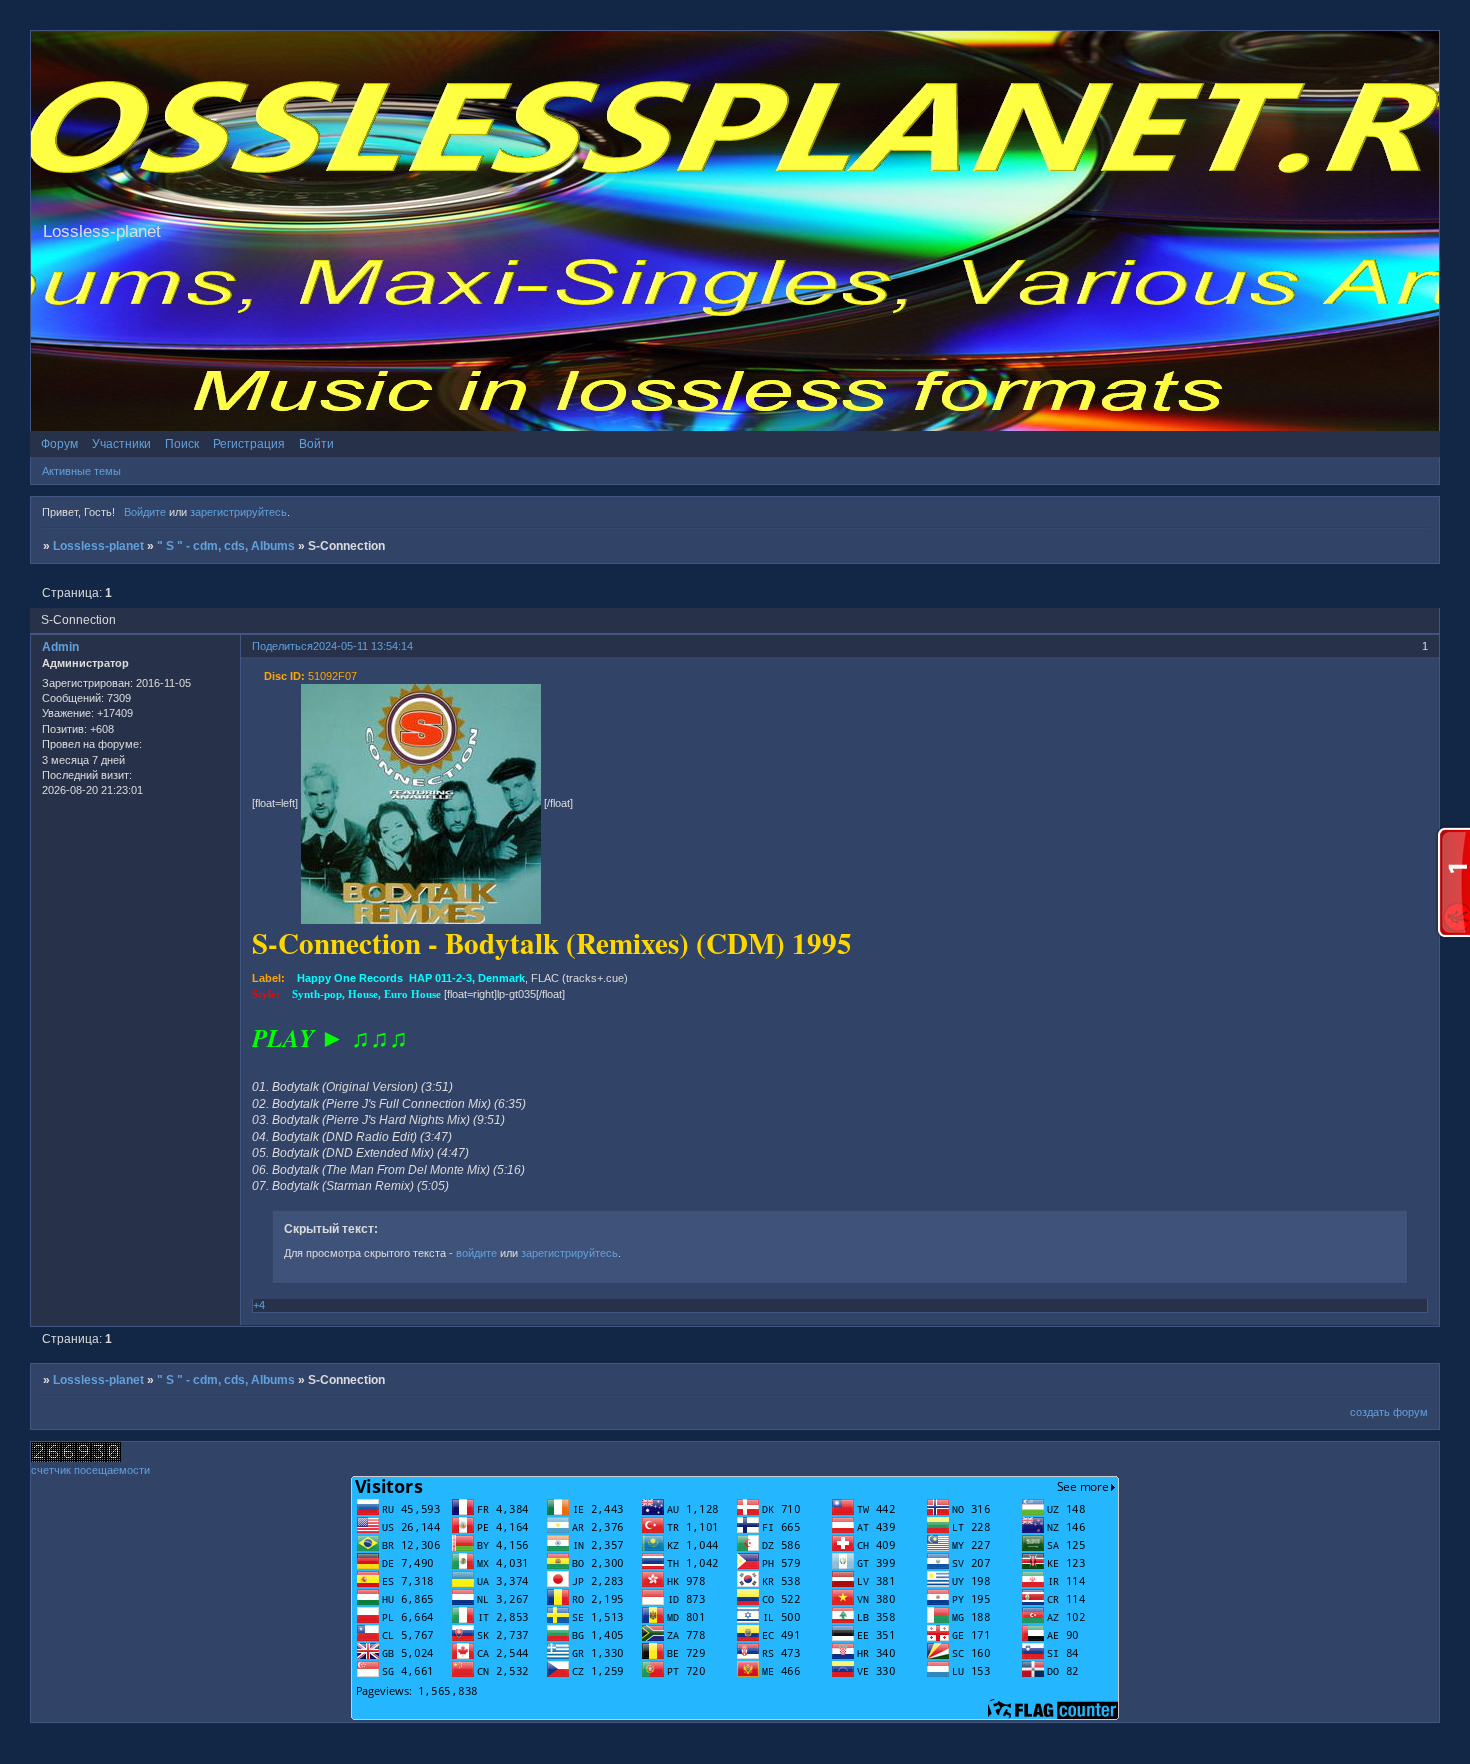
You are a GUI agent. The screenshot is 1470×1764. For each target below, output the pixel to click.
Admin (60, 647)
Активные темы (81, 471)
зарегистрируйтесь (238, 512)
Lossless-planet (98, 546)
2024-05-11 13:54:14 (363, 646)
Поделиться (282, 646)
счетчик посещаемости (90, 1470)
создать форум (1389, 1412)
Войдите (145, 512)
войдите (476, 1253)
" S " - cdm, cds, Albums (226, 546)
